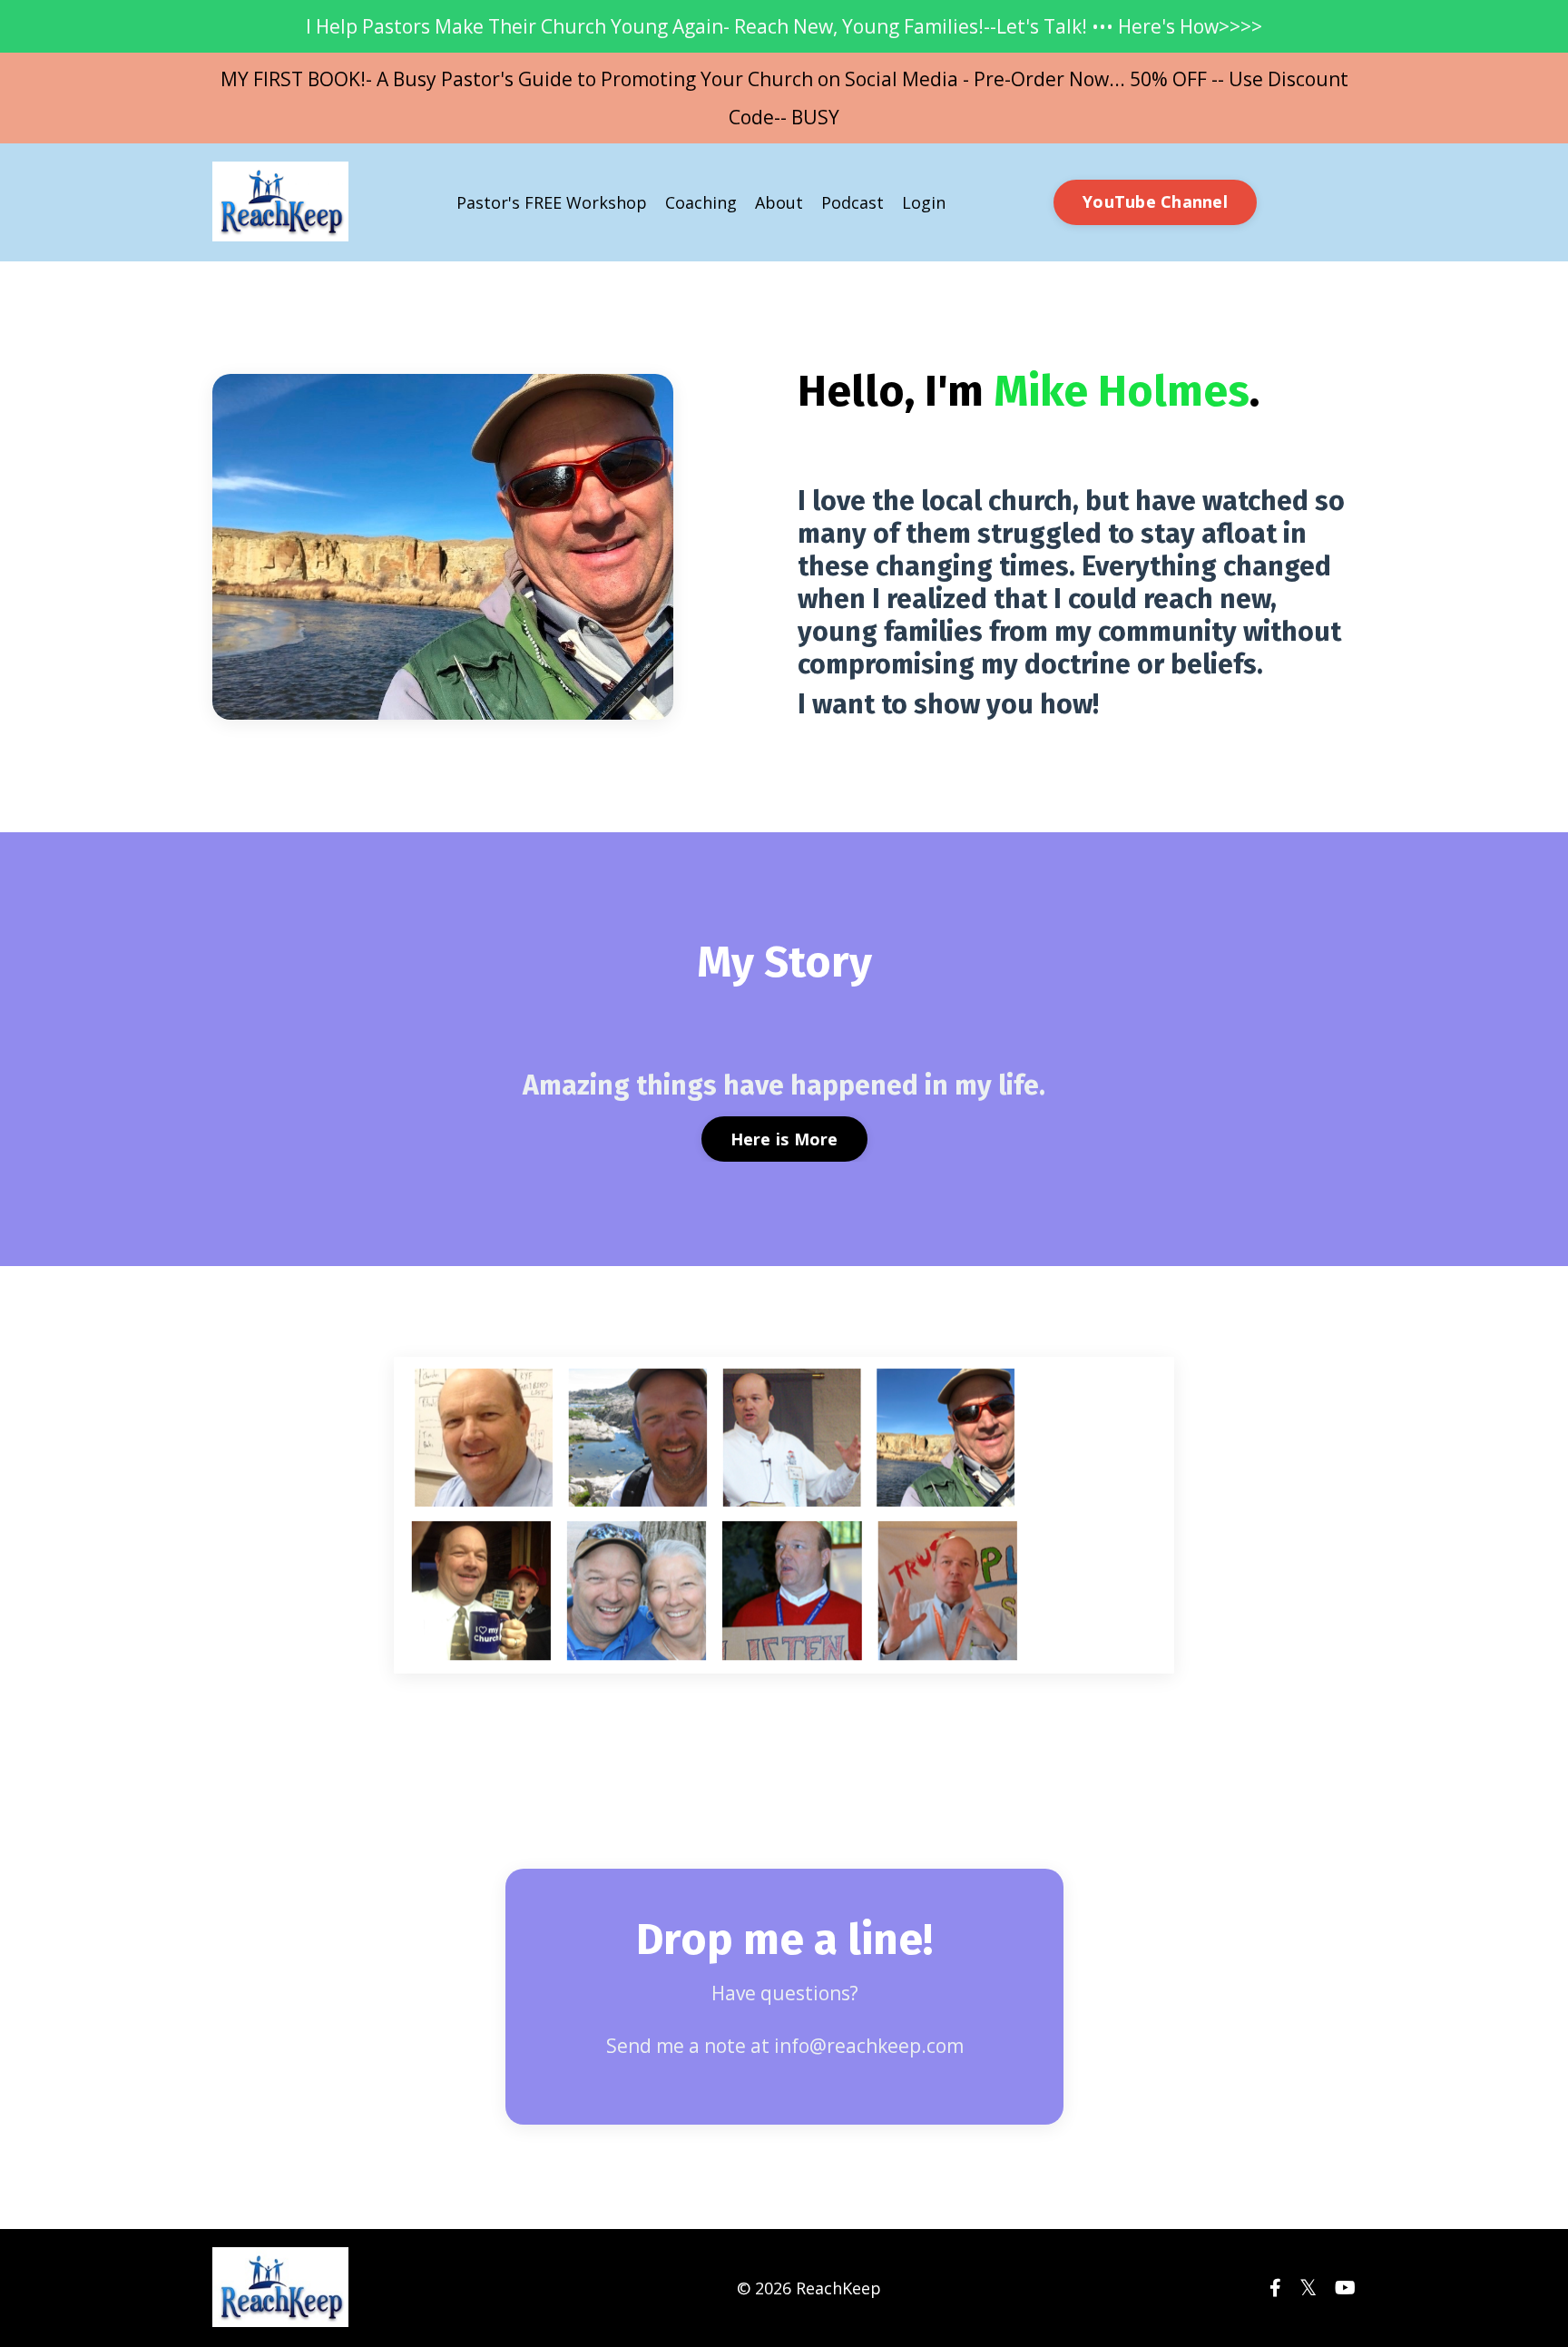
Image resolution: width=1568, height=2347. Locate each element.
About (779, 202)
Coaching (701, 202)
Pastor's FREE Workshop (552, 202)
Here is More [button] (784, 1139)
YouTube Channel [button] (1155, 201)
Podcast (853, 202)
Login (924, 202)
